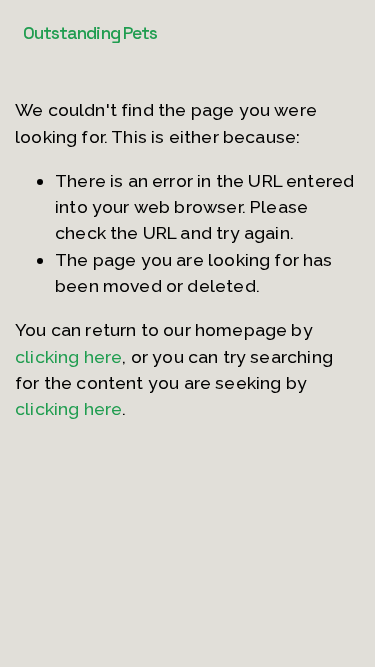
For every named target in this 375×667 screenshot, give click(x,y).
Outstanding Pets (90, 33)
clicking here (68, 356)
